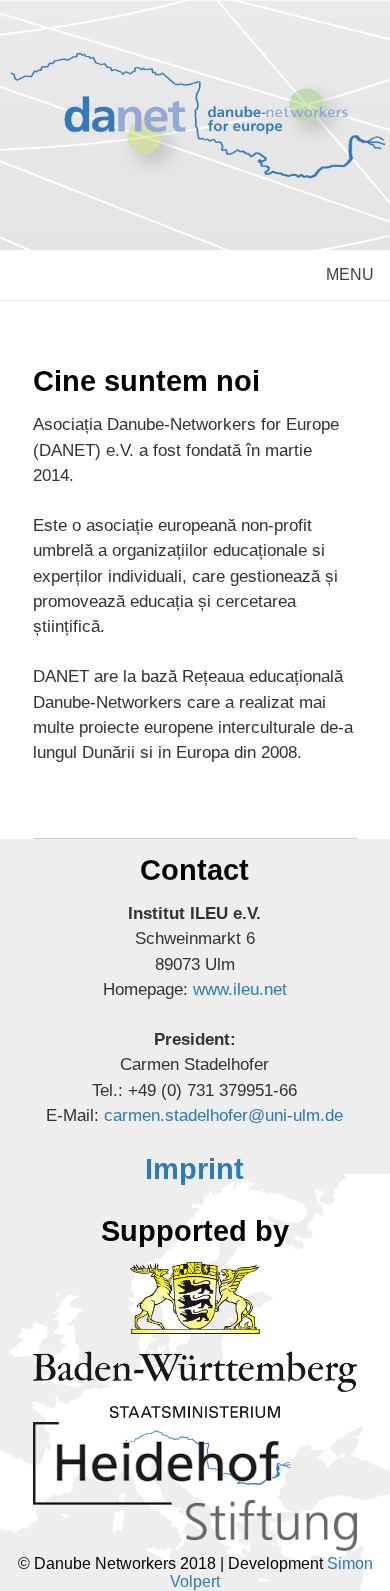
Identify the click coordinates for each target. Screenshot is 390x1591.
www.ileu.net (240, 989)
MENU (350, 274)
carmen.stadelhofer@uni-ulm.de (223, 1115)
